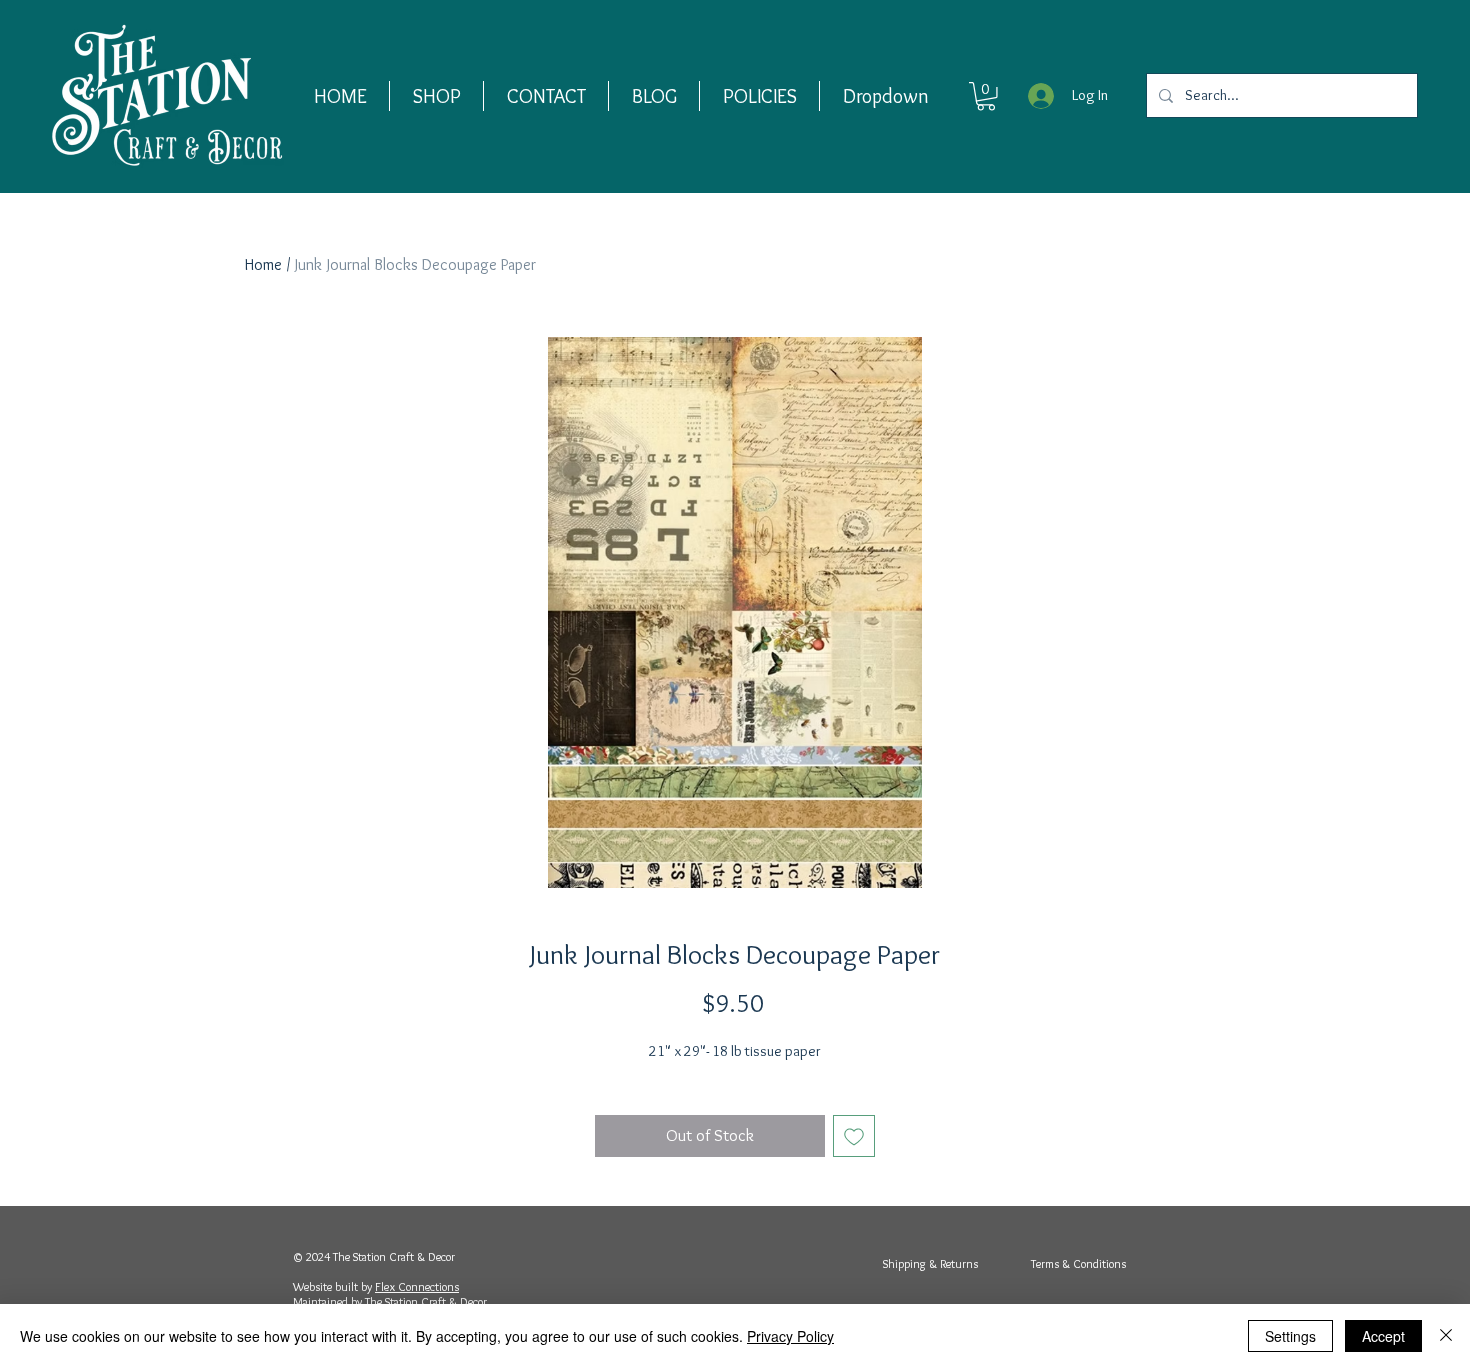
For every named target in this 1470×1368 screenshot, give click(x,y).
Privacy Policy (790, 1336)
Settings (1290, 1336)
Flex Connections (417, 1286)
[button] (436, 96)
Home (263, 264)
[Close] (1446, 1336)
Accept (1383, 1336)
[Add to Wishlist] (854, 1136)
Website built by (334, 1286)
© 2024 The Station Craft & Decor (374, 1256)
